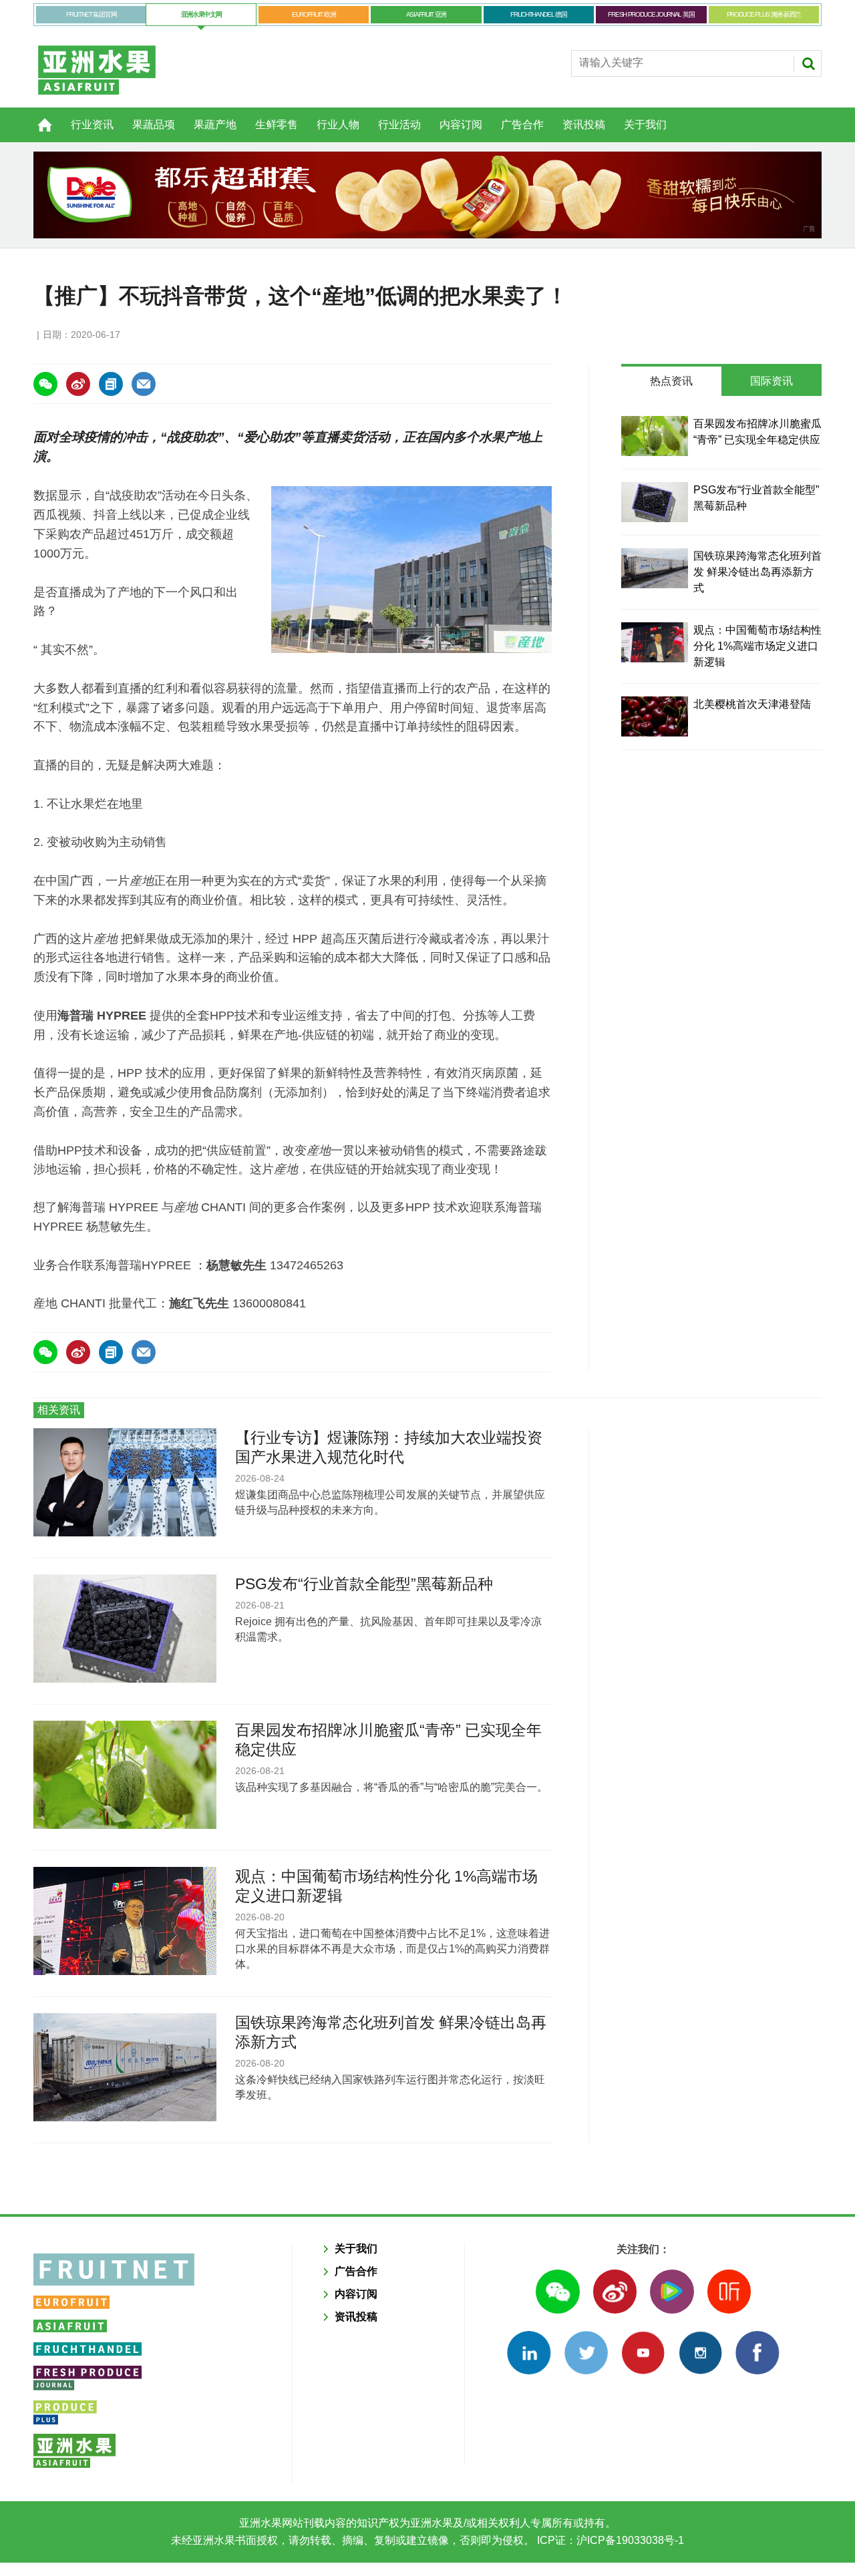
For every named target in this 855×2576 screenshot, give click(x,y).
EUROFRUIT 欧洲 (314, 14)
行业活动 (399, 125)
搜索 (808, 63)
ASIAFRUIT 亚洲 (426, 14)
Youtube (643, 2353)
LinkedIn (529, 2353)
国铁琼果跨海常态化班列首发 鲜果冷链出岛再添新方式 (757, 572)
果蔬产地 (215, 125)
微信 (557, 2291)
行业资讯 (92, 125)
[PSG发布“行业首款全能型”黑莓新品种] (655, 502)
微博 (615, 2291)
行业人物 (338, 125)
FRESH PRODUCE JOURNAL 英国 (651, 14)
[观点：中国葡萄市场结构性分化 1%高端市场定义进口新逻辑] (655, 642)
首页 (37, 118)
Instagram (700, 2353)
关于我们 (645, 125)
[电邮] (144, 384)
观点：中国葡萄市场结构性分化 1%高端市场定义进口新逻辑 (757, 646)
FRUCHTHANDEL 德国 (539, 14)
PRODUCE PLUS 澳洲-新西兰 (764, 14)
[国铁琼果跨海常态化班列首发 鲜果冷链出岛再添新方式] (655, 568)
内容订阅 (461, 125)
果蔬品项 (154, 125)
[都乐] (427, 195)
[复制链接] (111, 384)
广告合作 (522, 125)
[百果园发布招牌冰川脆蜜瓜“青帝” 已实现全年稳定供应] (655, 436)
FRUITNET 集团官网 (91, 14)
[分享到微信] (45, 384)
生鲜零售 (277, 125)
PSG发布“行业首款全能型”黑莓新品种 (364, 1584)
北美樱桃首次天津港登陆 (752, 704)
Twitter (586, 2353)
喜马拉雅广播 (729, 2291)
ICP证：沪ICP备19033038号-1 (609, 2540)
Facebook (757, 2353)
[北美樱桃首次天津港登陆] (655, 716)
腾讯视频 (672, 2291)
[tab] (671, 381)
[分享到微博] (78, 384)
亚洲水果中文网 (201, 14)
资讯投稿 (584, 125)
